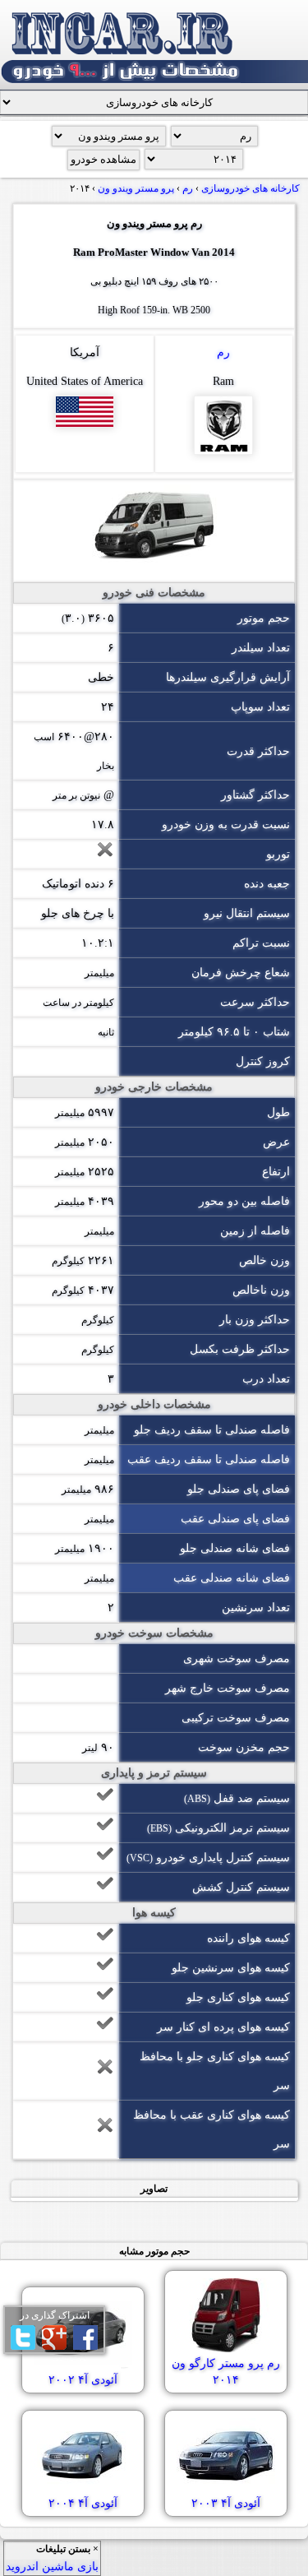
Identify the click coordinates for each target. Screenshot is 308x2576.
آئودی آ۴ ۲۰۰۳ (226, 2503)
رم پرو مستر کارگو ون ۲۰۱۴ (226, 2372)
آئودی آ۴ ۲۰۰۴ (83, 2503)
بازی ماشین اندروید (52, 2567)
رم (223, 352)
